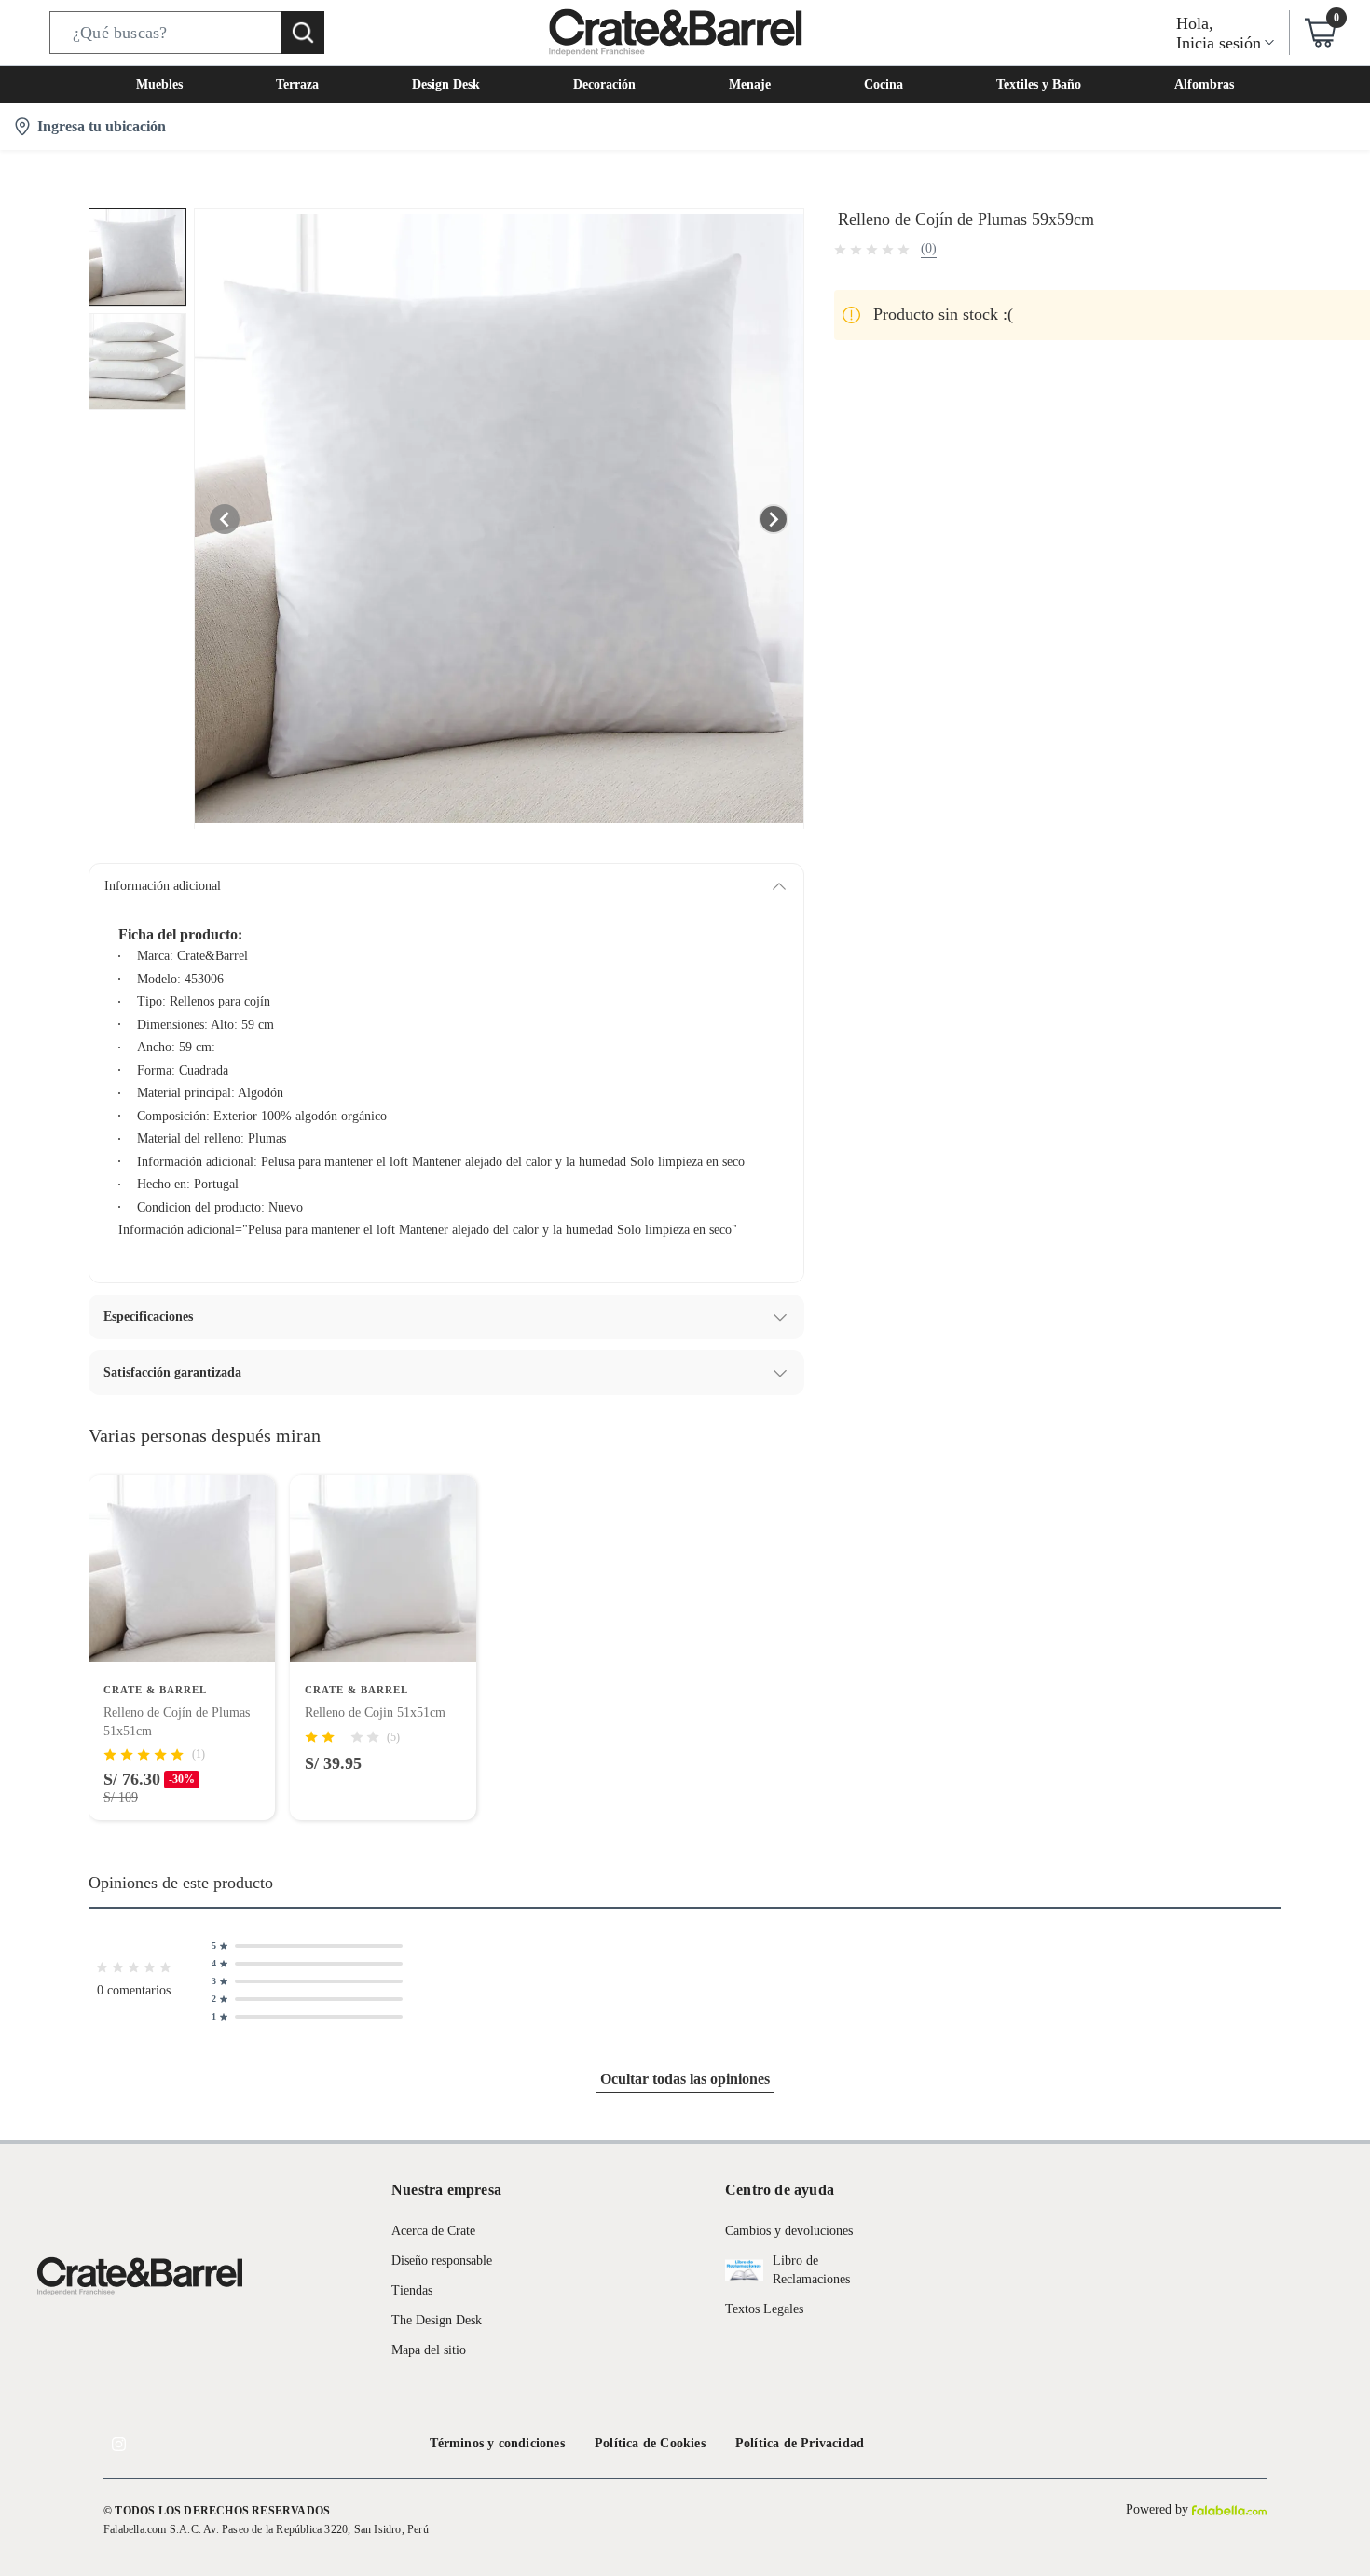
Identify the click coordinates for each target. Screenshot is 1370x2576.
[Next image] (774, 519)
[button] (187, 33)
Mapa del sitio (429, 2350)
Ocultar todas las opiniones (685, 2079)
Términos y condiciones (497, 2443)
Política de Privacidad (800, 2443)
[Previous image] (225, 519)
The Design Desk (437, 2320)
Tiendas (412, 2290)
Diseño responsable (442, 2261)
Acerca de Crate (433, 2231)
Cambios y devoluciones (789, 2231)
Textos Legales (764, 2309)
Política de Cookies (650, 2443)
